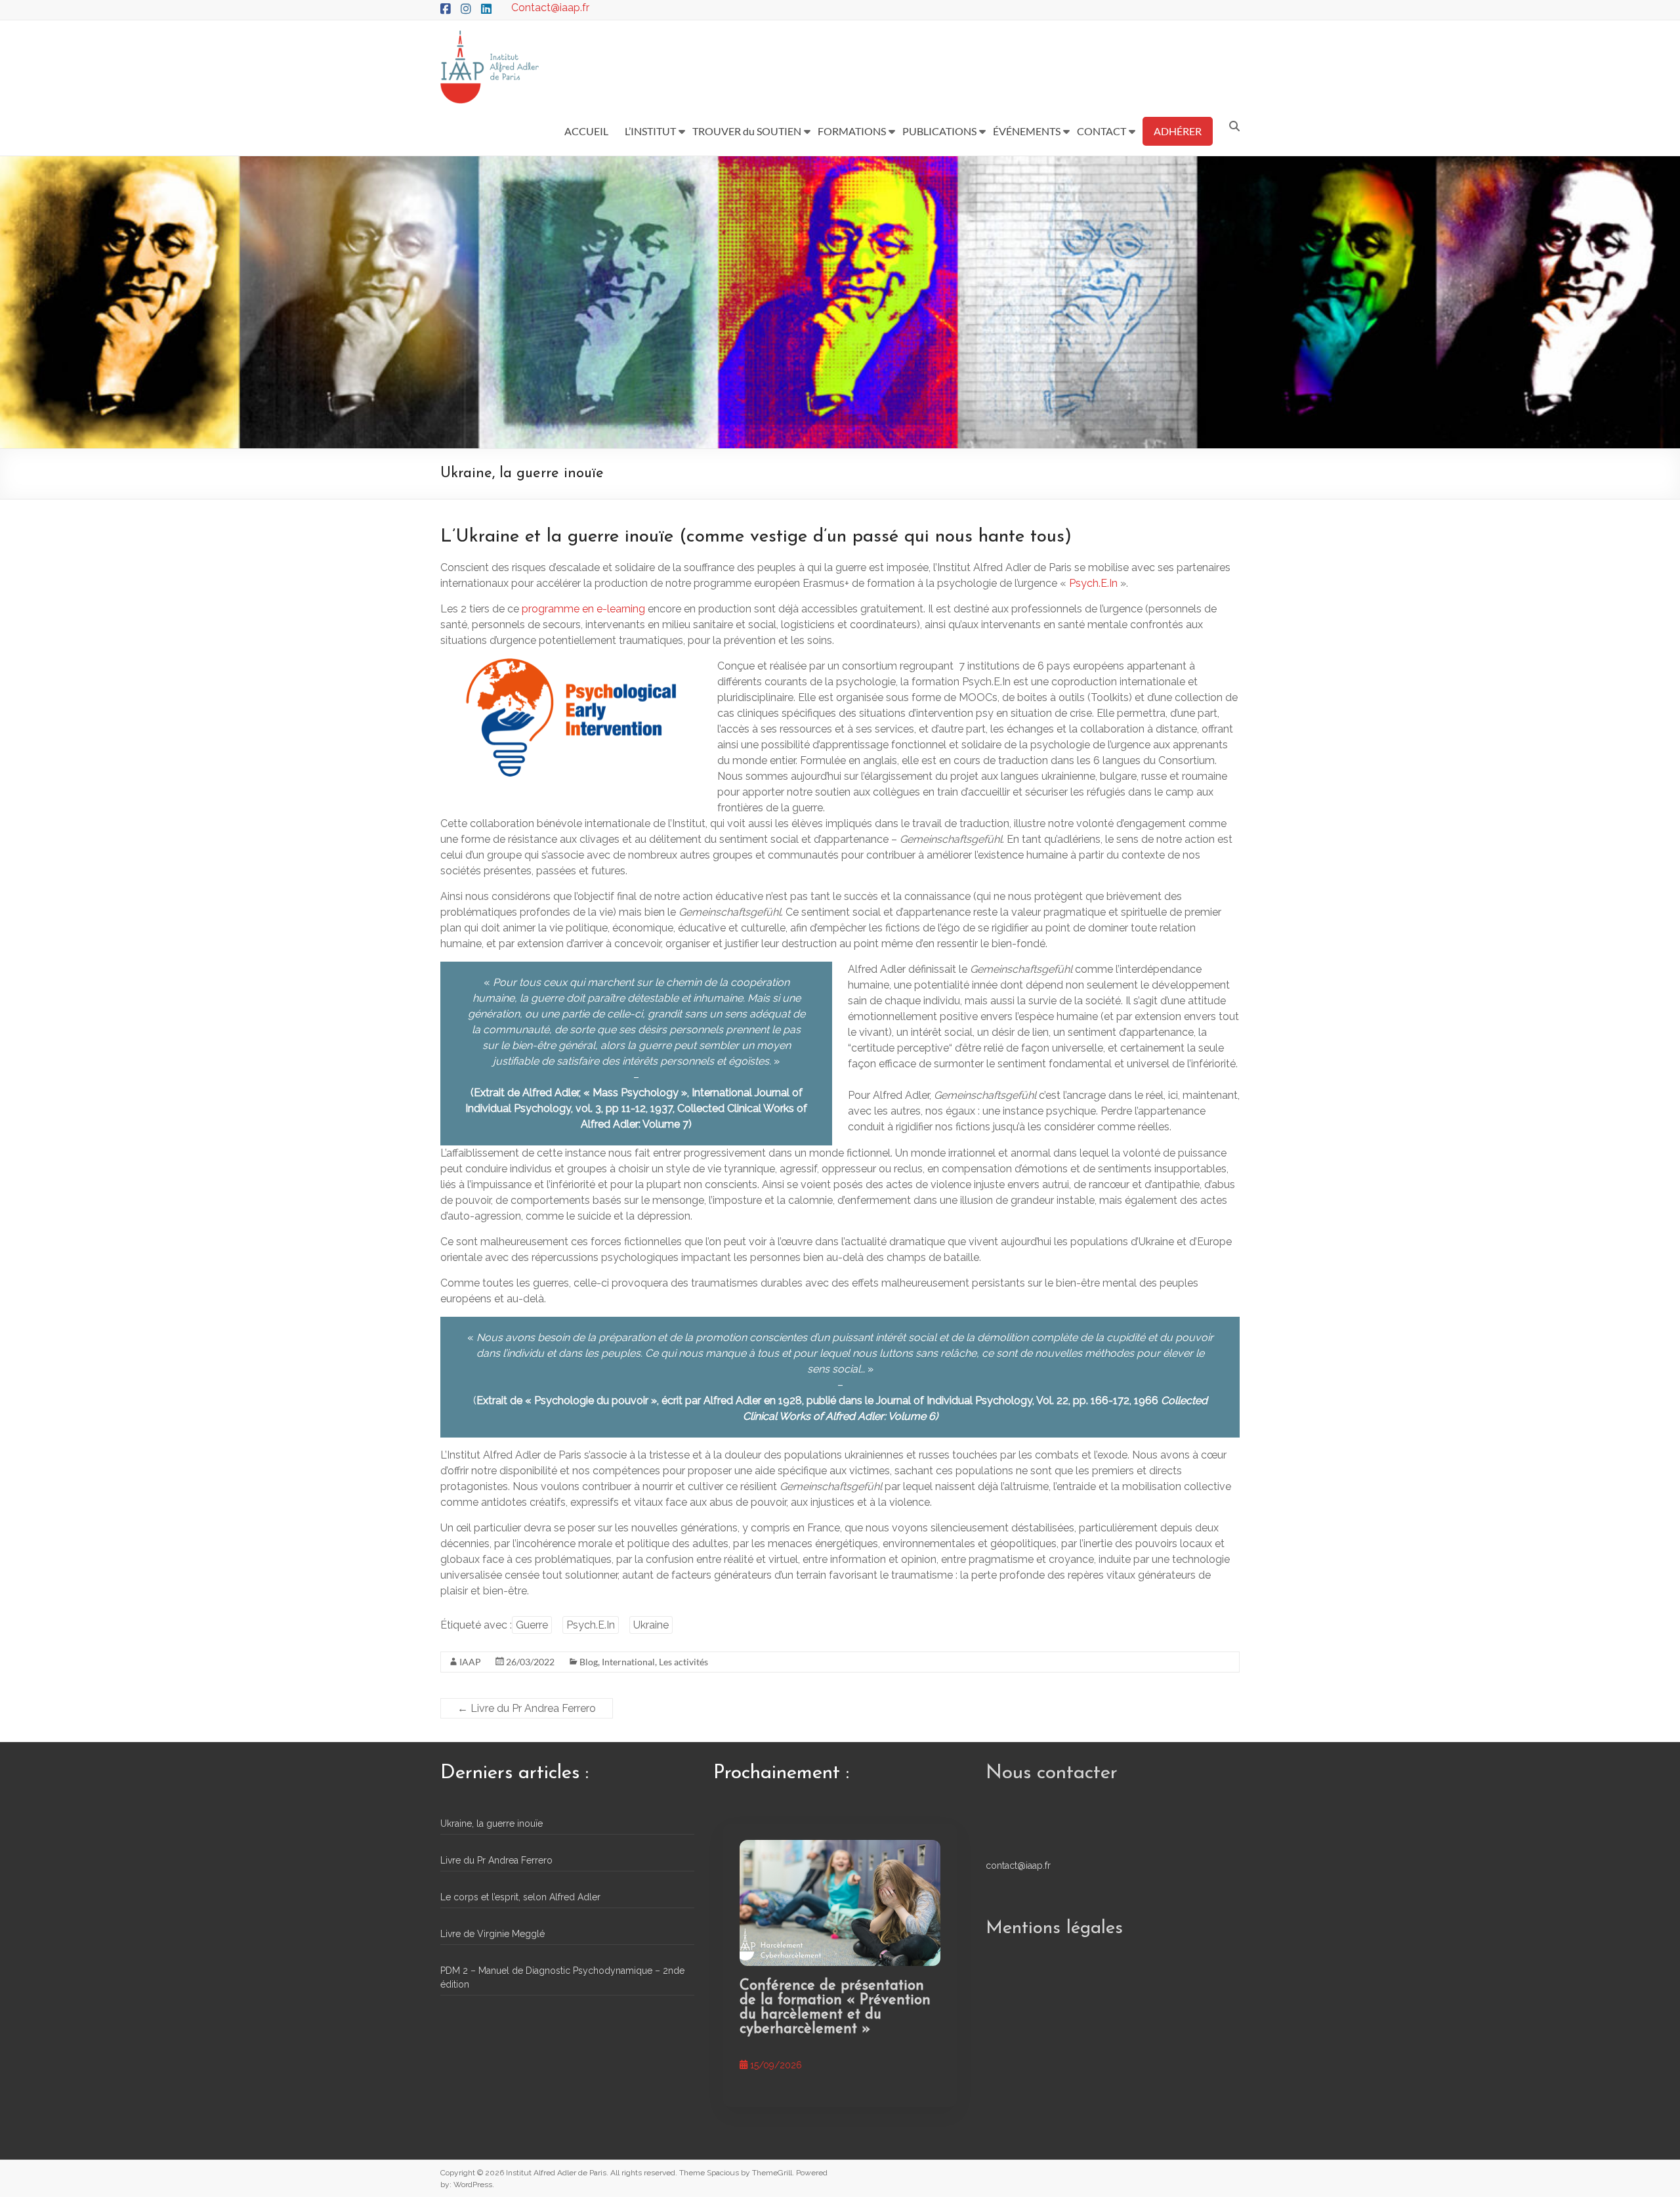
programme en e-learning (583, 609)
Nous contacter (1052, 1773)
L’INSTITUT (650, 131)
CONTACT (1102, 131)
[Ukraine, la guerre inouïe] (840, 1903)
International (628, 1662)
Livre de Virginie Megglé (493, 1934)
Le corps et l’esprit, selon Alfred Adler (520, 1897)
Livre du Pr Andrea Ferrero (527, 1708)
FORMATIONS (852, 131)
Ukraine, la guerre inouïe (492, 1824)
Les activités (683, 1662)
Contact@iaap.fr (550, 8)
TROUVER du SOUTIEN (747, 131)
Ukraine (651, 1625)
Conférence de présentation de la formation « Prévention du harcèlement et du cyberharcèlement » (835, 2008)
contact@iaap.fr (1018, 1866)
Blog (589, 1662)
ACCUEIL (586, 131)
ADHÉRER (1178, 131)
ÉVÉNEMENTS (1027, 131)
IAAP (470, 1662)
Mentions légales (1054, 1929)
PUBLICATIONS (939, 131)
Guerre (532, 1625)
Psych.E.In (1095, 583)
